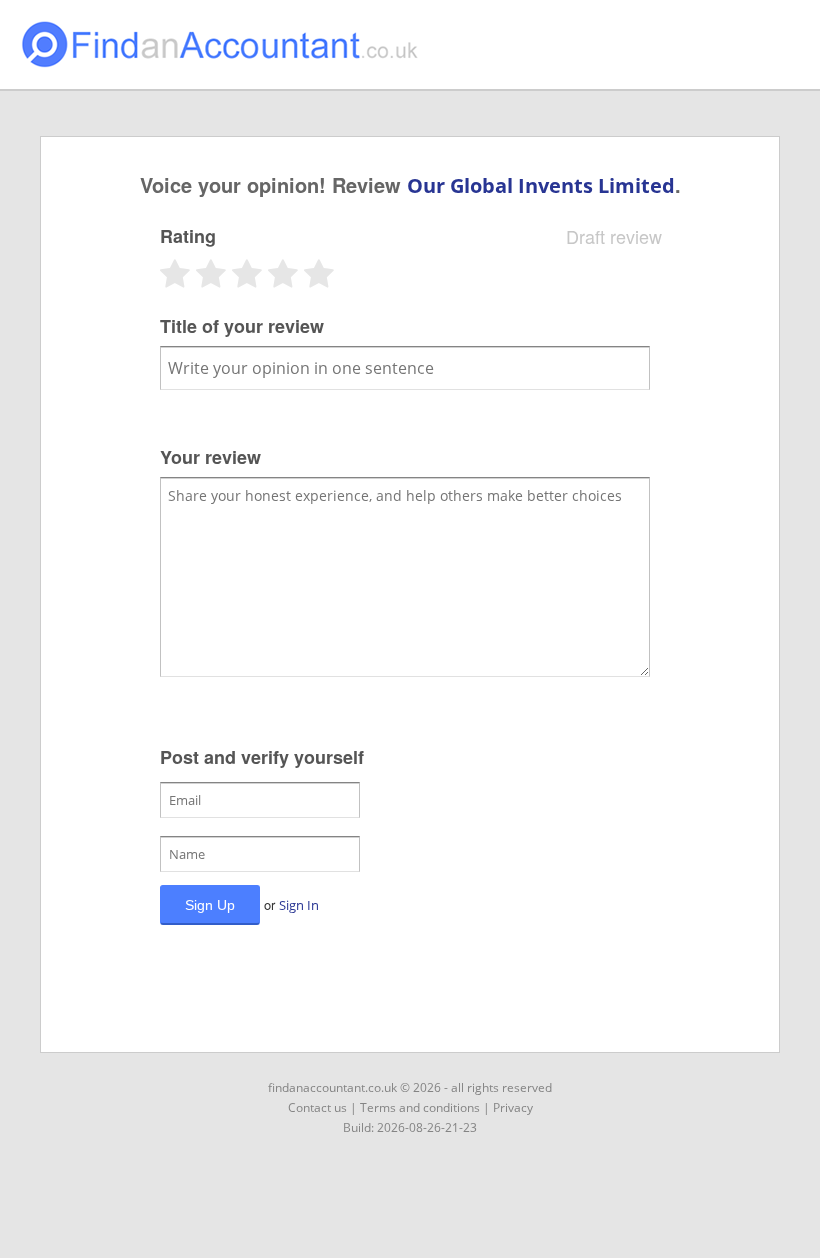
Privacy (513, 1107)
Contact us (317, 1107)
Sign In (299, 905)
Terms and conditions (420, 1107)
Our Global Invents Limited (541, 185)
